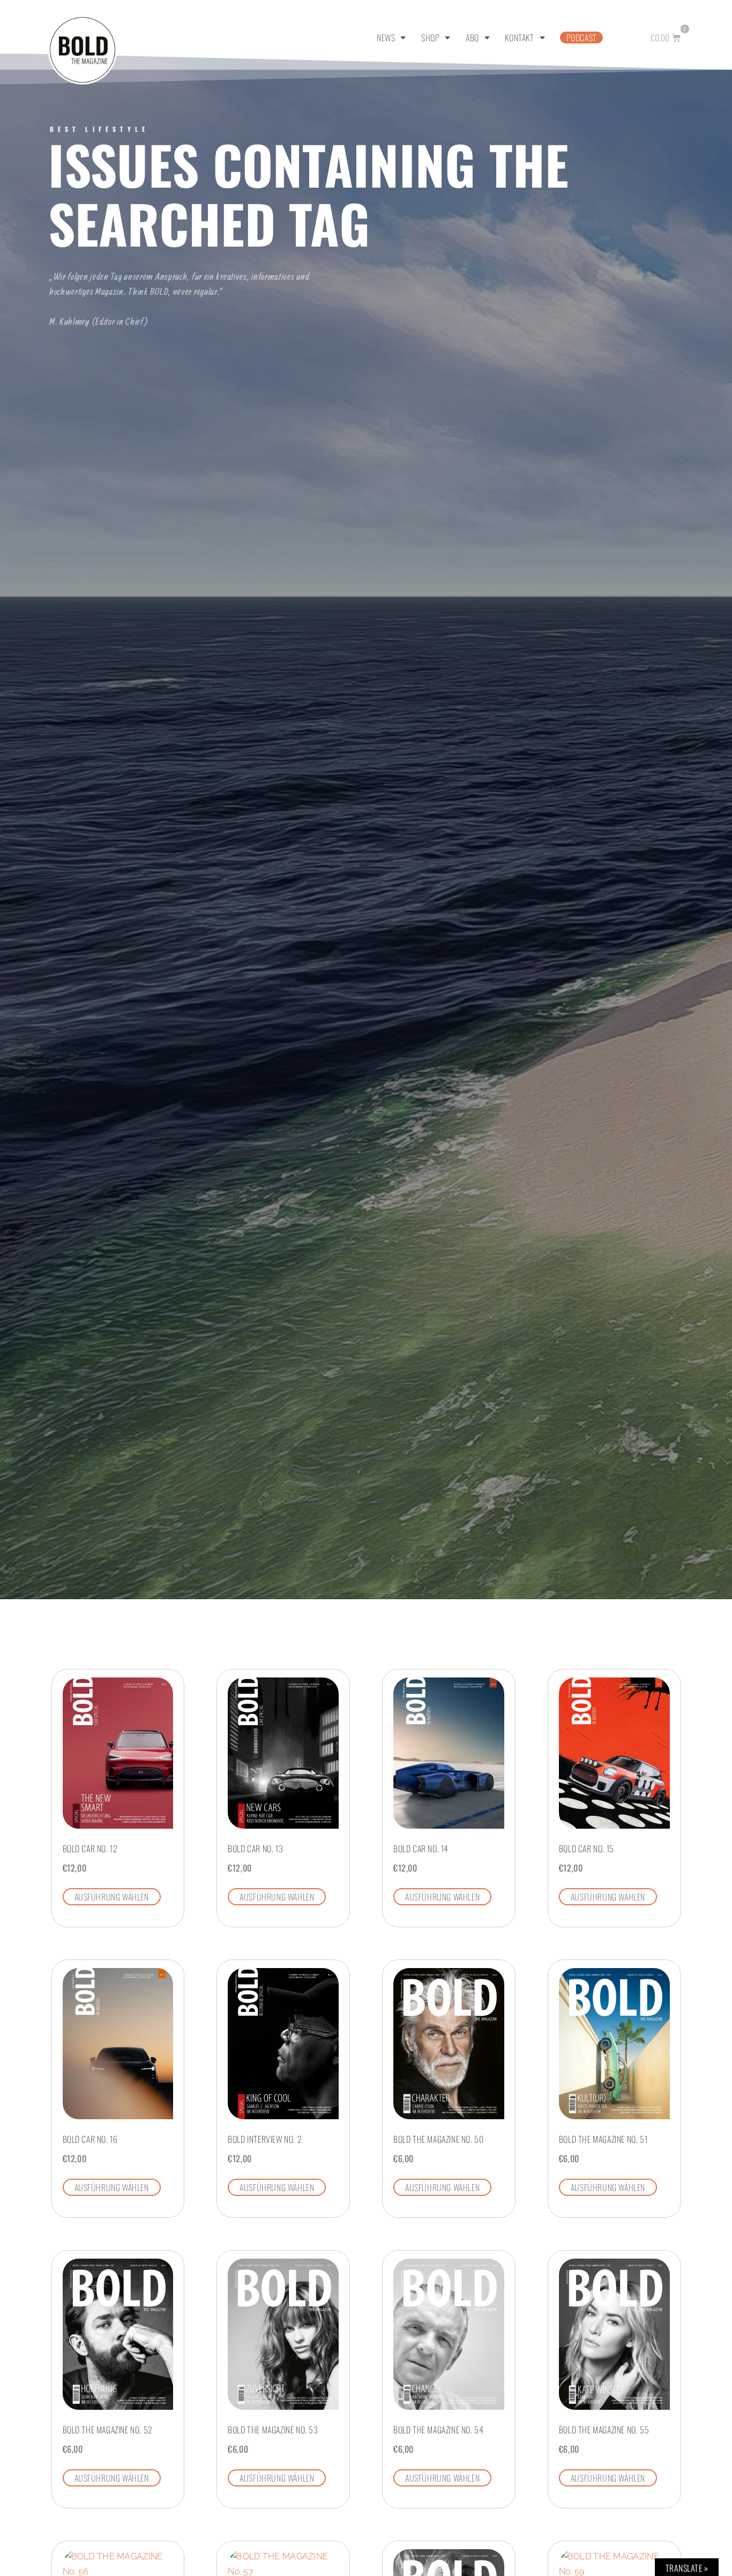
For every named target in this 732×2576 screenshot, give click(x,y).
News (386, 38)
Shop (430, 38)
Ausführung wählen (112, 1897)
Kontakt (519, 38)
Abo (472, 38)
